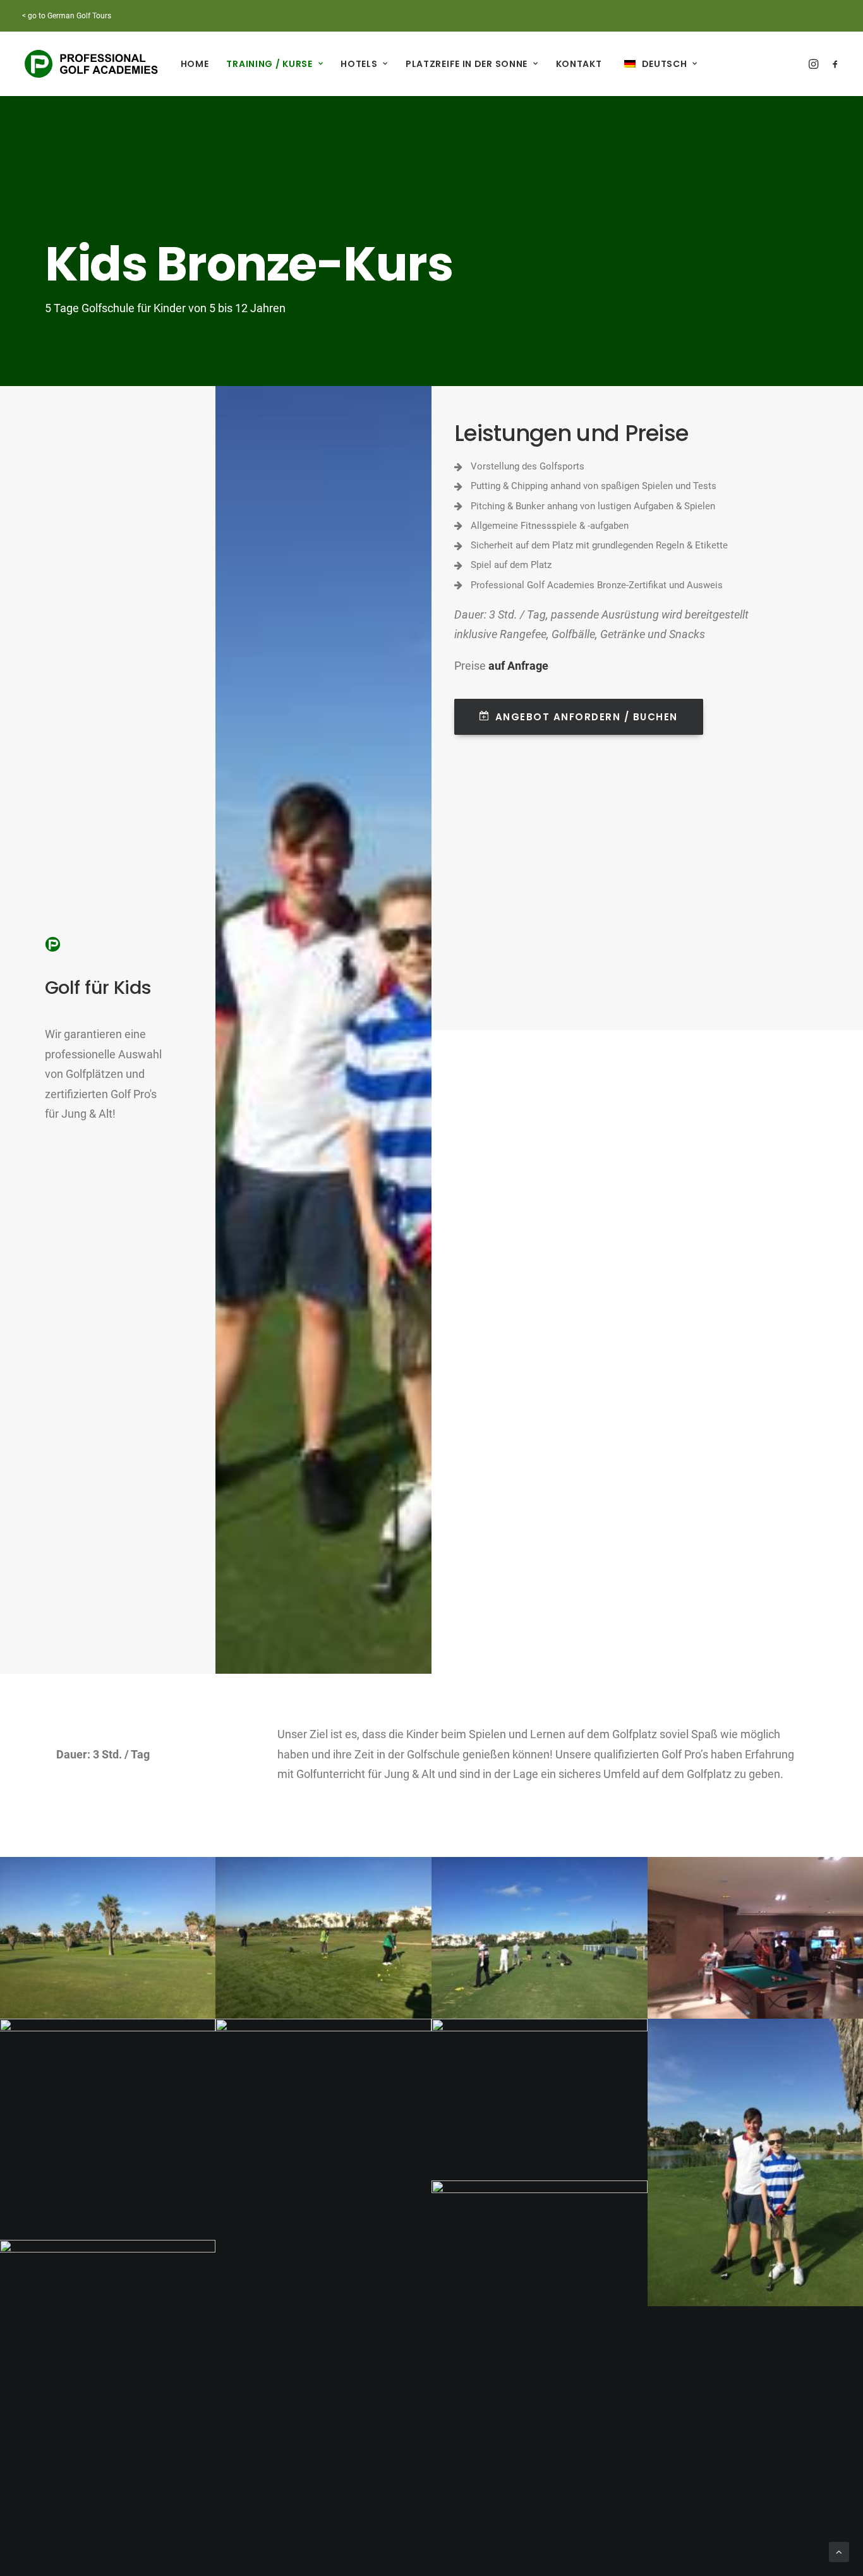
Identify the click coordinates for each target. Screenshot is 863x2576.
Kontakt (579, 64)
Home (195, 64)
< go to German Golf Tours (67, 16)
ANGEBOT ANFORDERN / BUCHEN (587, 717)
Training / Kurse (269, 64)
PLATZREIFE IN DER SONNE (467, 64)
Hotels (359, 64)
